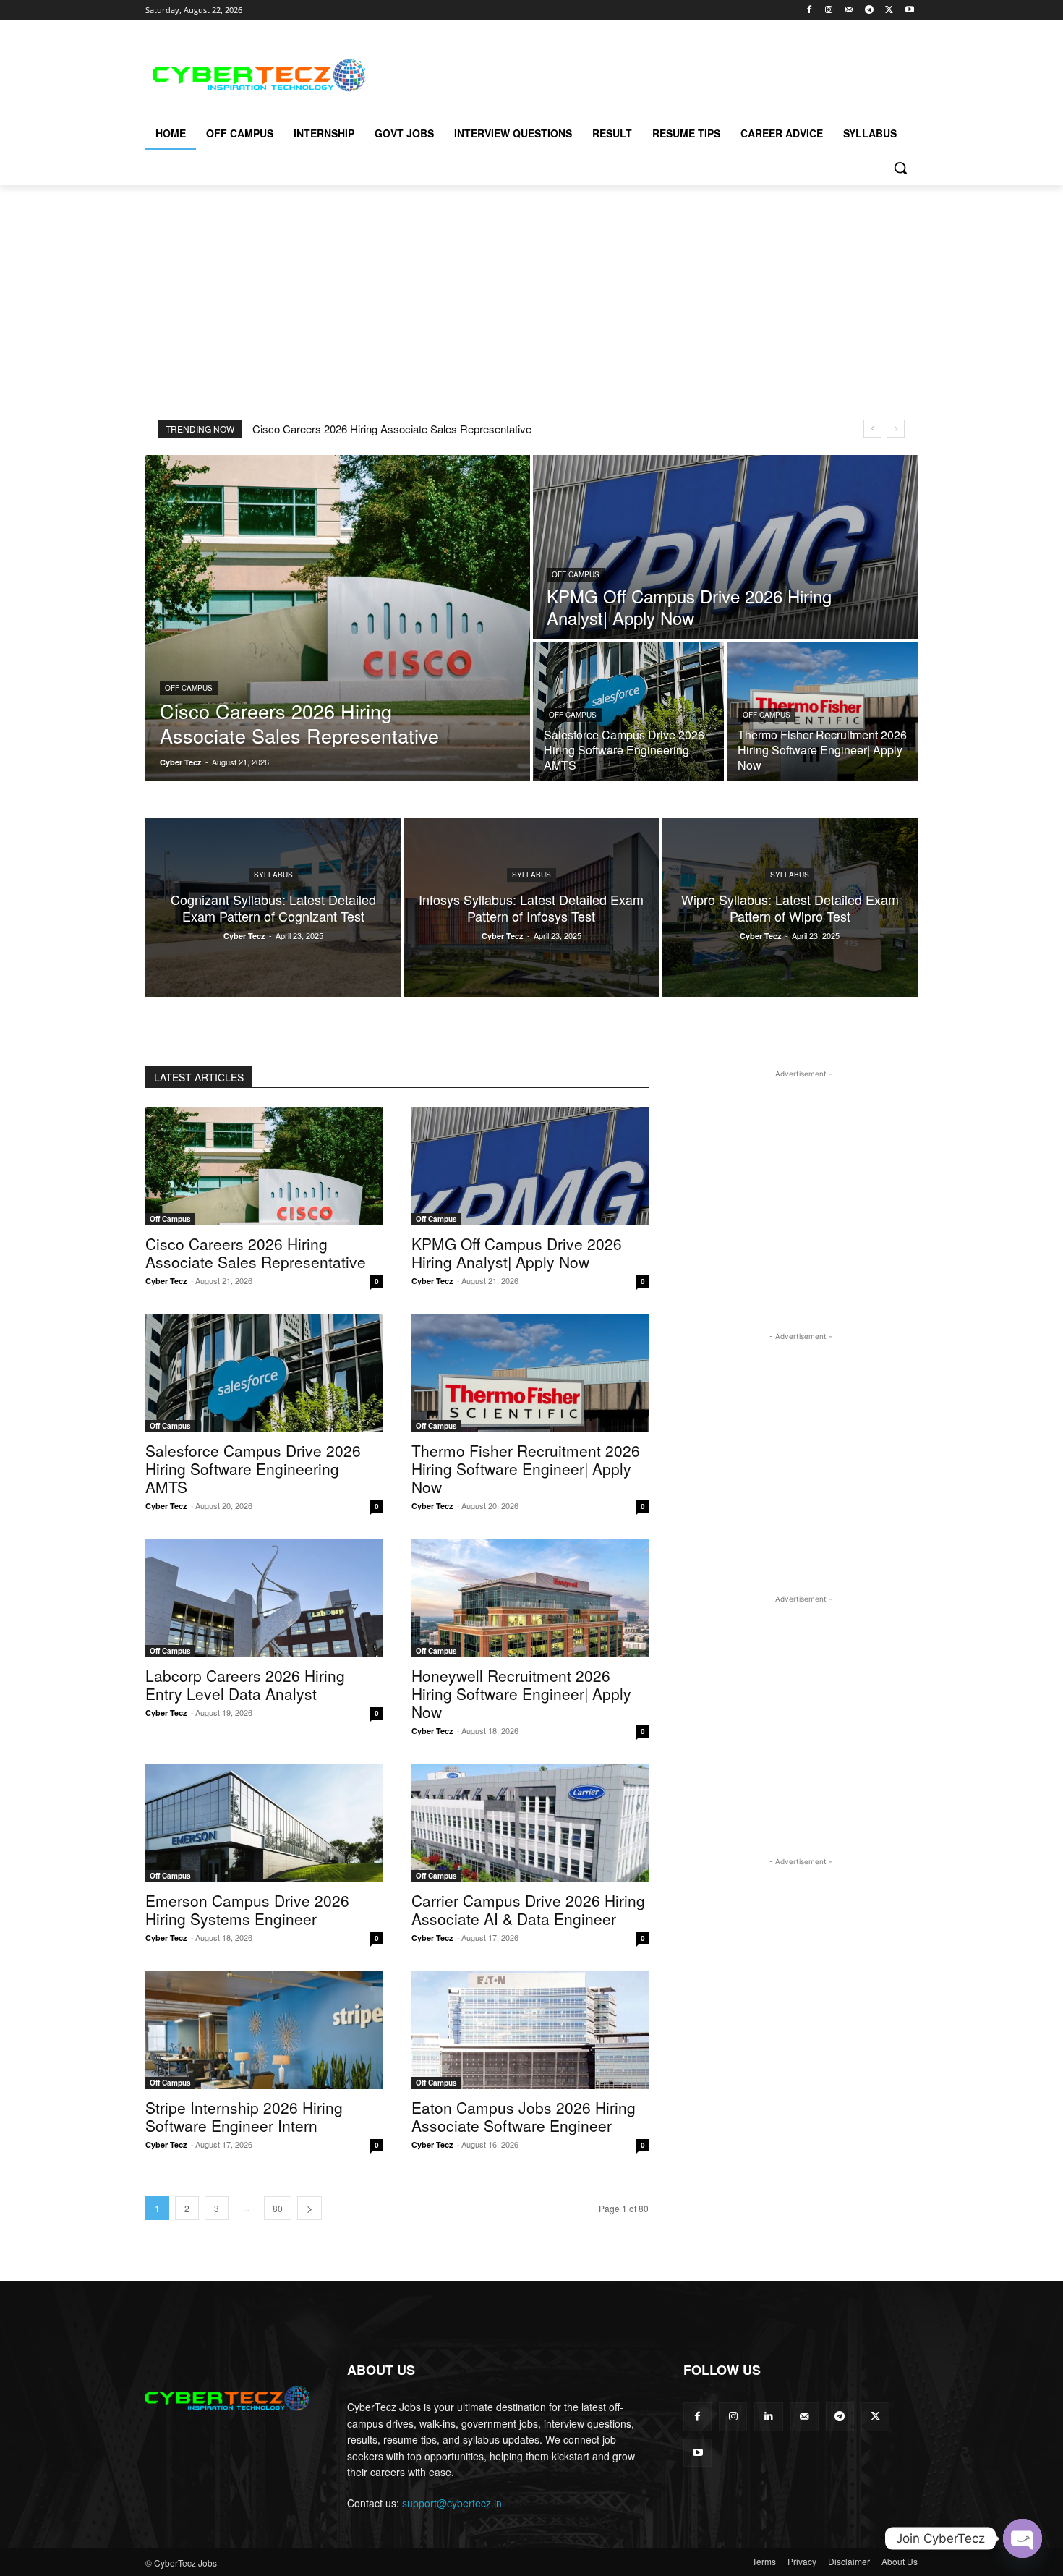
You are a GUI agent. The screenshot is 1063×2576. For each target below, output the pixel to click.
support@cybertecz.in (452, 2503)
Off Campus (189, 688)
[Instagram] (829, 10)
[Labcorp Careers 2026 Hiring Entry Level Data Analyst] (264, 1598)
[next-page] (309, 2208)
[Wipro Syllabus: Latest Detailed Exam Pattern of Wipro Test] (790, 907)
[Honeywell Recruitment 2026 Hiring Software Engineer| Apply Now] (530, 1598)
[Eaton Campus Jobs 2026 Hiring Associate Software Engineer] (530, 2030)
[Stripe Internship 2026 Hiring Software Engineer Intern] (264, 2030)
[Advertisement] (640, 73)
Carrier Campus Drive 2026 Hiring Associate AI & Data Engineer (528, 1909)
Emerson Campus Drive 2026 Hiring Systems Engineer (247, 1909)
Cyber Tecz (166, 1281)
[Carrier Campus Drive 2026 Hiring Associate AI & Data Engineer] (530, 1823)
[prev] (872, 429)
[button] (900, 168)
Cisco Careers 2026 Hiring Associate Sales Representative (392, 429)
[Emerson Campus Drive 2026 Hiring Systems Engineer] (264, 1823)
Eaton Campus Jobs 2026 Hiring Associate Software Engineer (524, 2116)
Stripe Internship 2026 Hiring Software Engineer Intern (244, 2116)
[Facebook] (809, 10)
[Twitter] (889, 10)
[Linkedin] (768, 2416)
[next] (896, 429)
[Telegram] (870, 10)
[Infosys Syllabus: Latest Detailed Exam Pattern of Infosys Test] (531, 907)
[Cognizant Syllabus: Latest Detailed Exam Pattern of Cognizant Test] (273, 907)
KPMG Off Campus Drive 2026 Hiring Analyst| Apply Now (517, 1253)
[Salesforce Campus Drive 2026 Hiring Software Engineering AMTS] (628, 711)
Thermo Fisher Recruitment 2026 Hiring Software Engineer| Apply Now (526, 1468)
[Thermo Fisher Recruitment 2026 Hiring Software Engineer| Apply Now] (822, 711)
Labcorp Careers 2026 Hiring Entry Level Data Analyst (245, 1684)
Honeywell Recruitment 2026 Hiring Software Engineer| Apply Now (521, 1693)
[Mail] (849, 10)
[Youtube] (909, 10)
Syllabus (273, 875)
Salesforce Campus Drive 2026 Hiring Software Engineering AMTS (253, 1468)
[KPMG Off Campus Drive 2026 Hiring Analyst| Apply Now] (725, 547)
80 (278, 2208)
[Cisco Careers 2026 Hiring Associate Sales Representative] (338, 618)
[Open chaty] (1023, 2538)
